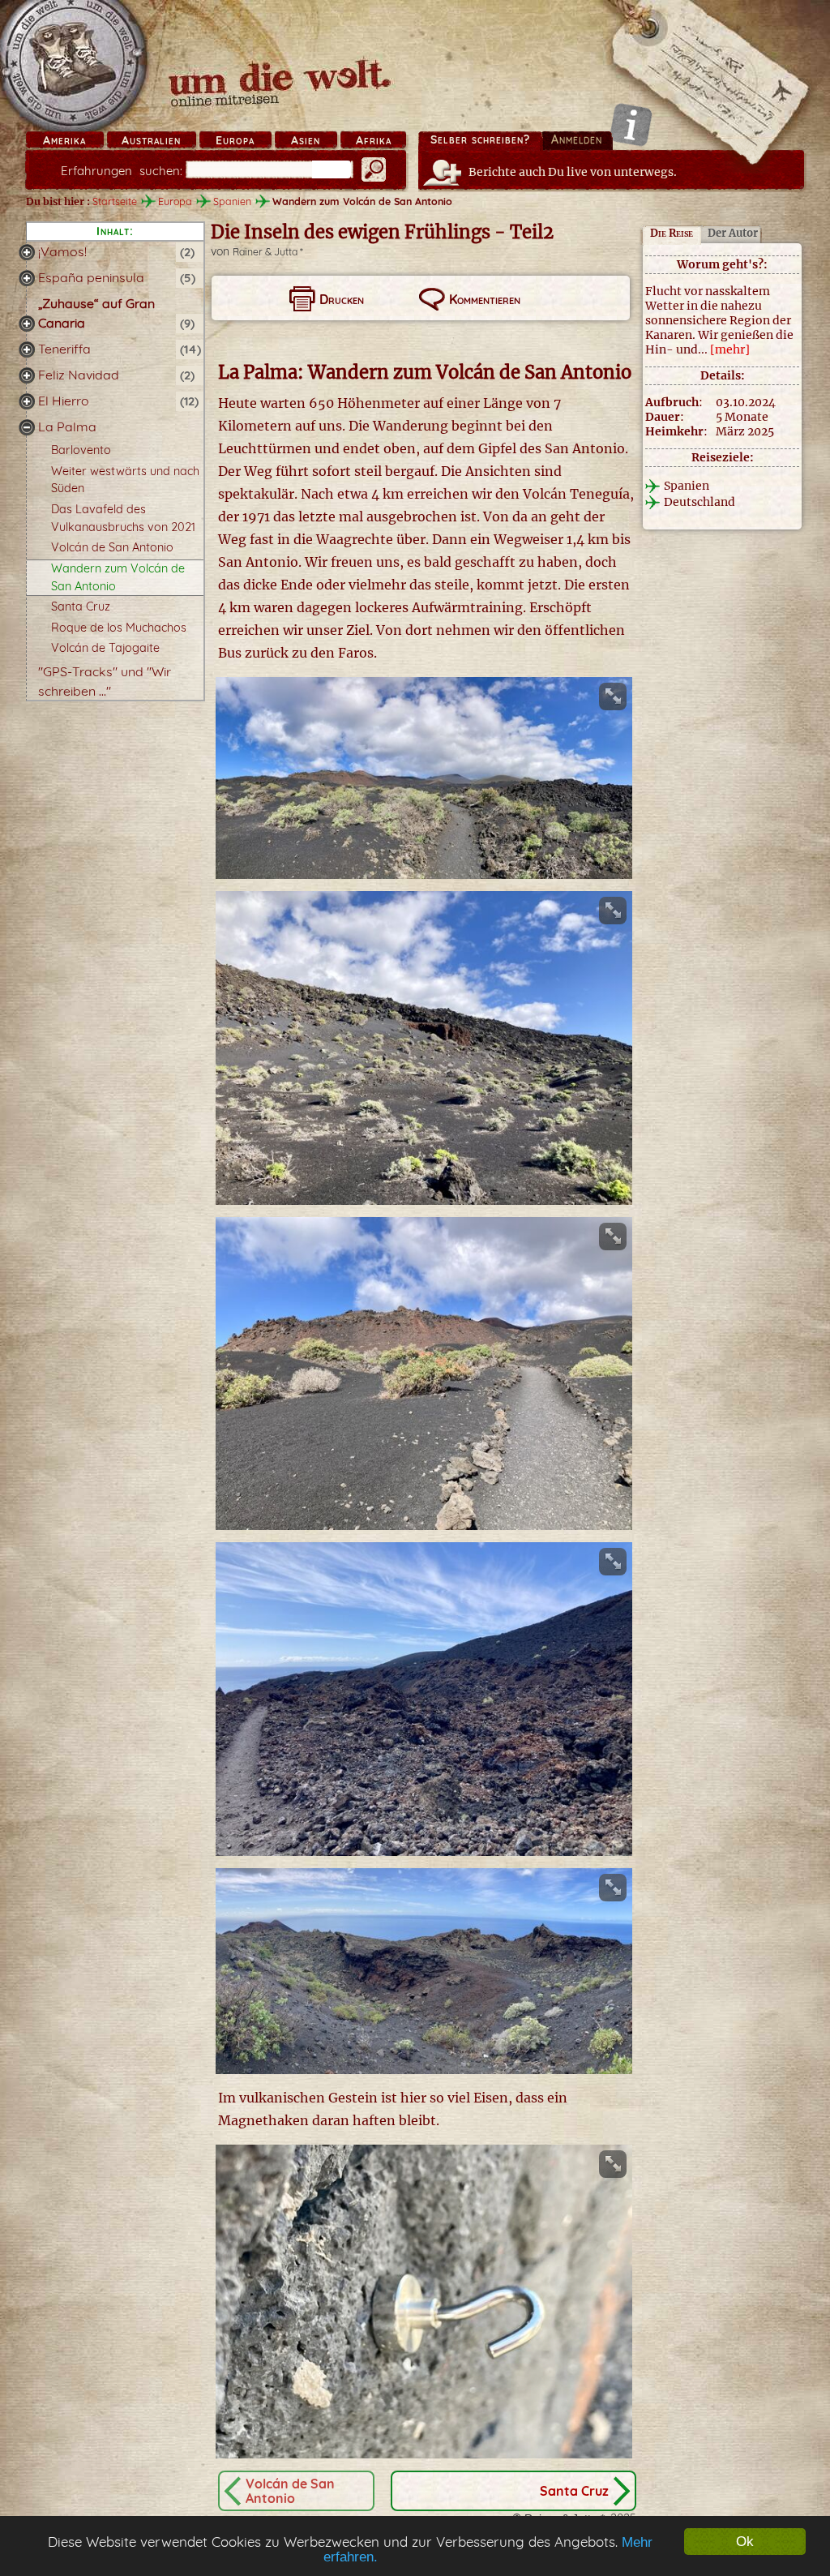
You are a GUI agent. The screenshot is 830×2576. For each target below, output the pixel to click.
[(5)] (27, 278)
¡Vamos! (62, 251)
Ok (745, 2542)
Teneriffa (64, 349)
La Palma (67, 426)
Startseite (115, 201)
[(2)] (27, 252)
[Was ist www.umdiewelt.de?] (631, 124)
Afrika (374, 140)
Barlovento (81, 450)
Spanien (232, 201)
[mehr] (730, 349)
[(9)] (27, 324)
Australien (151, 140)
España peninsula (91, 277)
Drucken (342, 299)
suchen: (122, 171)
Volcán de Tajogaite (105, 648)
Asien (306, 140)
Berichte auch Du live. (573, 172)
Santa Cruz (81, 606)
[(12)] (27, 401)
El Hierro (64, 401)
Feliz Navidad (79, 375)
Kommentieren (485, 299)
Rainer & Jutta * (268, 252)
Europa (235, 140)
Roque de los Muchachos (119, 628)
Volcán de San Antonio (112, 547)
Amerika (64, 140)
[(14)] (27, 349)
